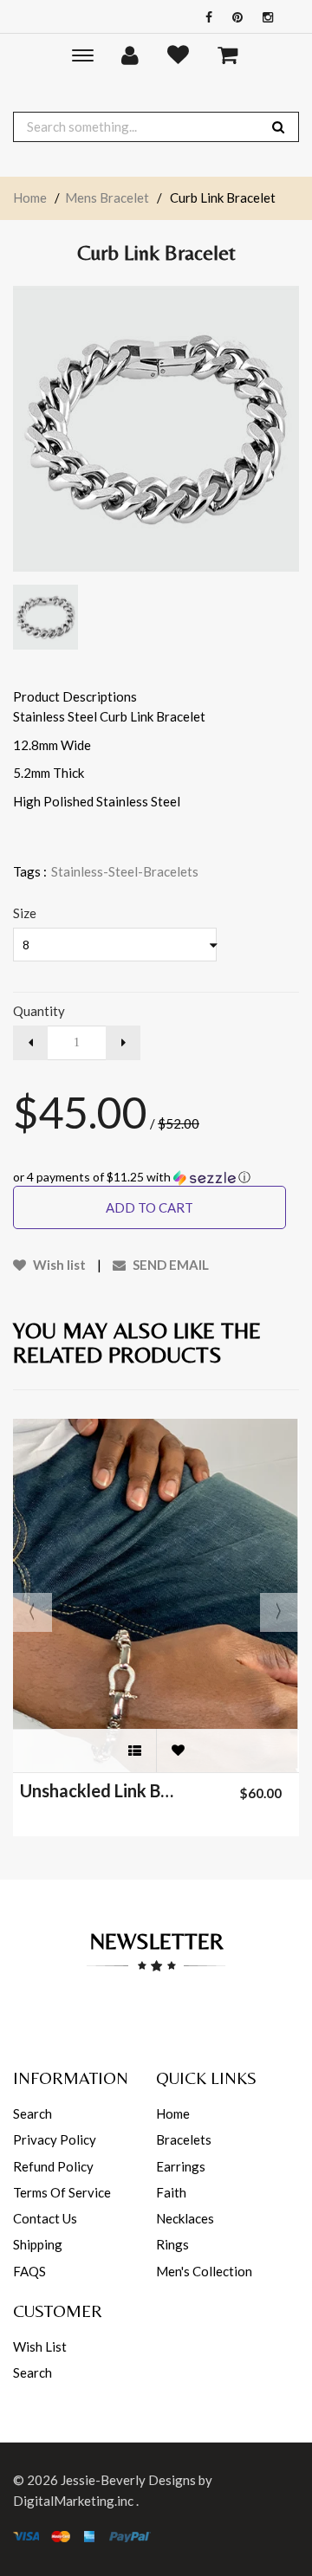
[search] (278, 127)
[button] (156, 1178)
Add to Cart (149, 1207)
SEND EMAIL (169, 1265)
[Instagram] (263, 17)
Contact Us (45, 2218)
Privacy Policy (55, 2139)
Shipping (38, 2244)
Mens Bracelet (107, 197)
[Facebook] (205, 17)
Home (30, 197)
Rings (172, 2244)
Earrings (181, 2166)
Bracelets (184, 2139)
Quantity (39, 1011)
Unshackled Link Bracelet (99, 1790)
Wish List (40, 2346)
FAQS (29, 2271)
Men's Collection (204, 2271)
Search (32, 2113)
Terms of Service (62, 2192)
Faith (171, 2192)
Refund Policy (53, 2166)
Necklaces (185, 2218)
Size (25, 913)
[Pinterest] (233, 17)
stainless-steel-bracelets (125, 871)
